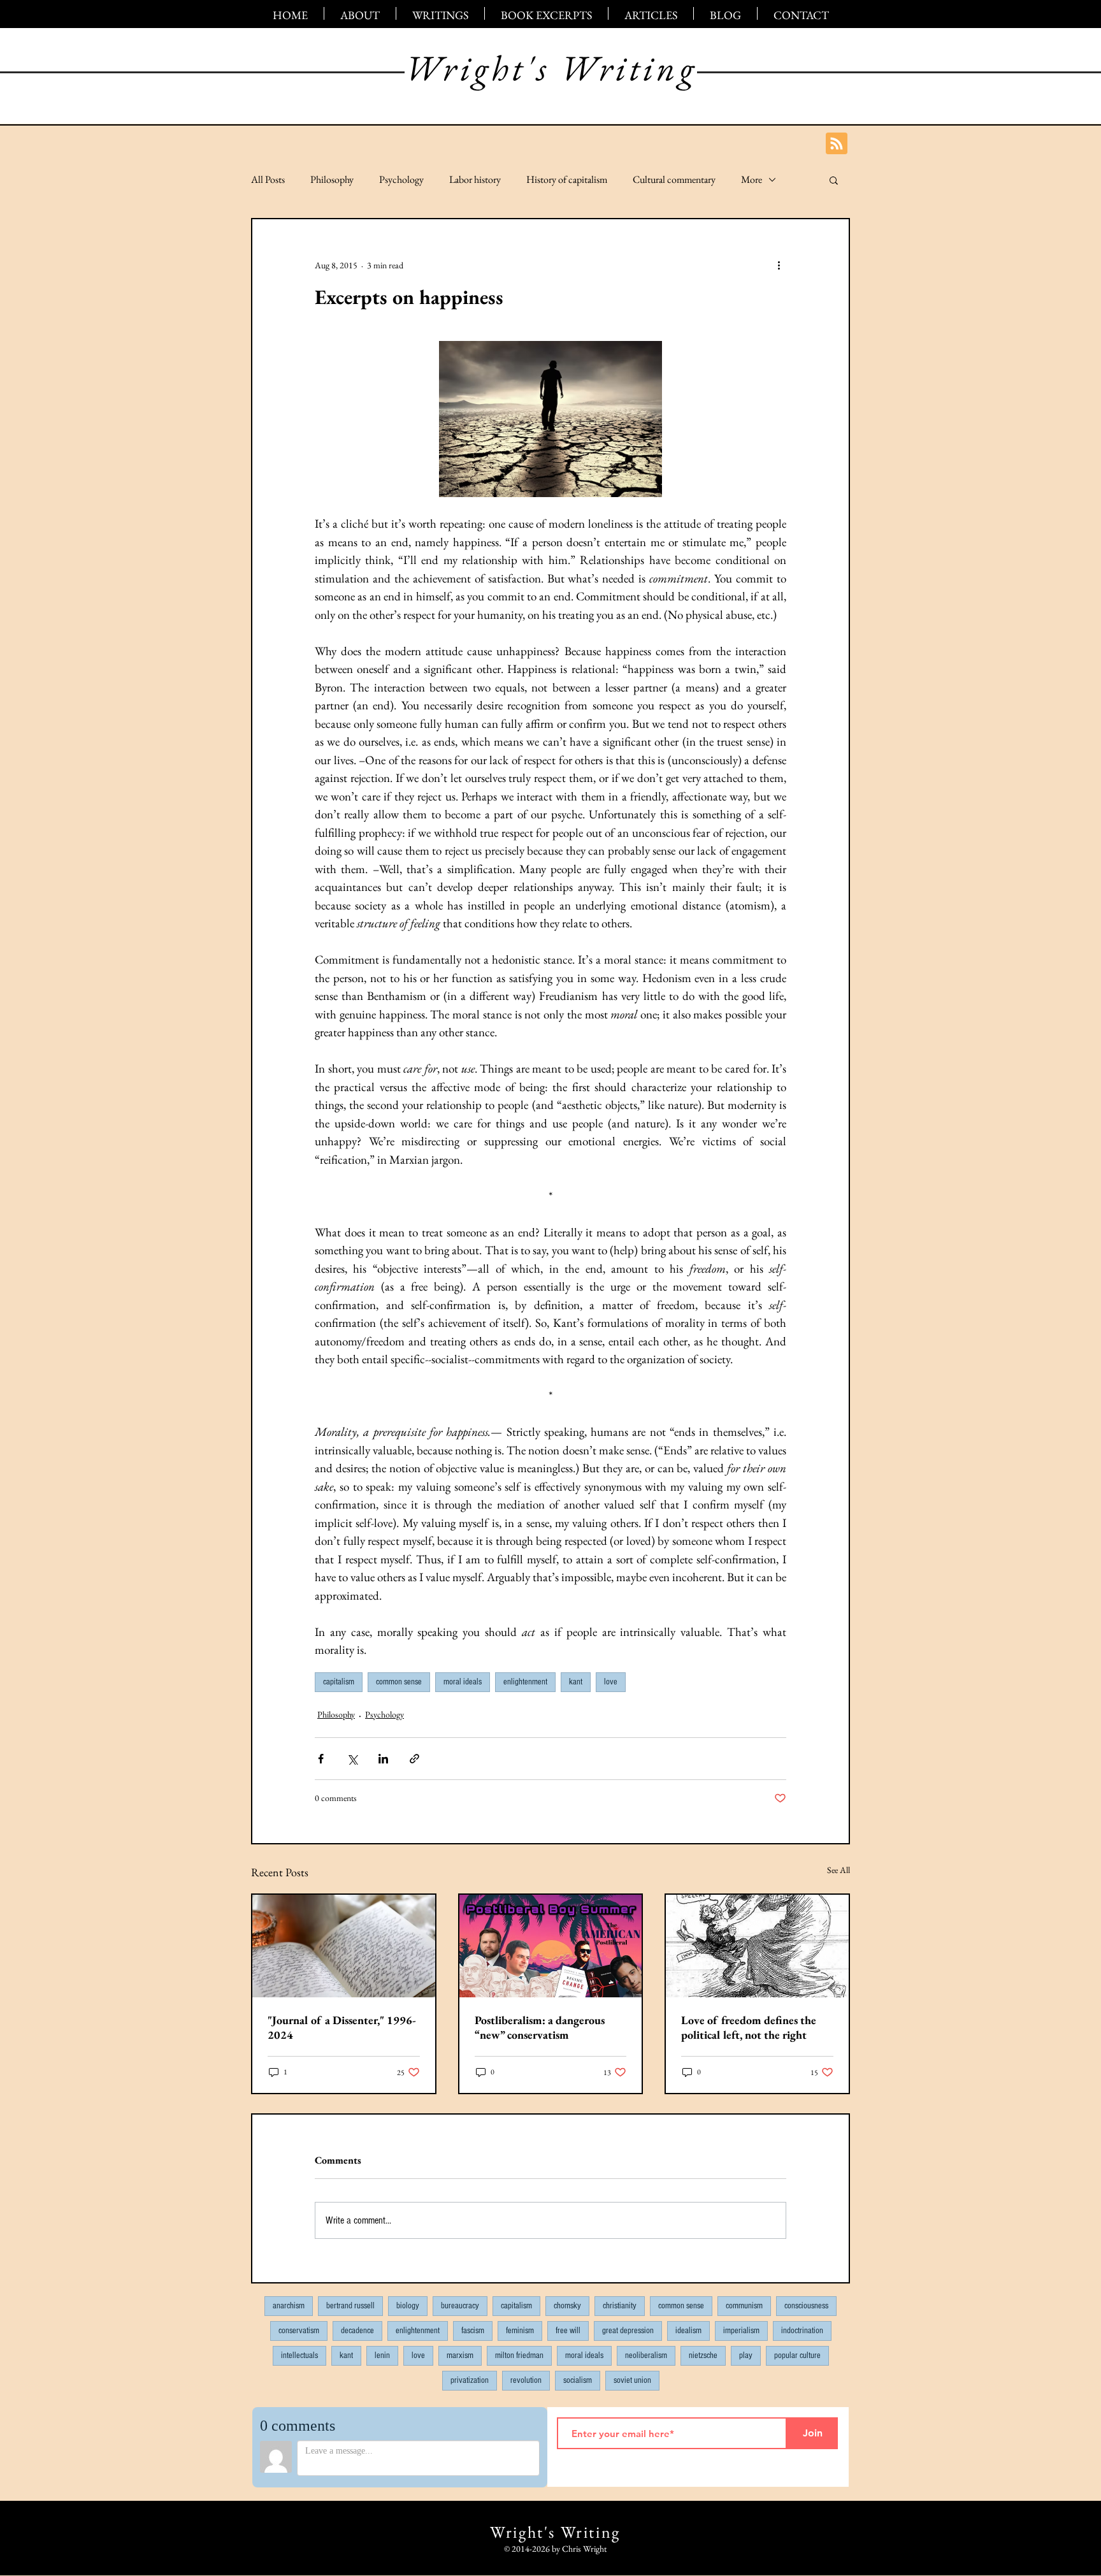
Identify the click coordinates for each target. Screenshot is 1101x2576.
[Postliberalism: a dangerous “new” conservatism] (551, 1946)
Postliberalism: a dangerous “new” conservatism (540, 2027)
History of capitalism (567, 180)
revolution (526, 2380)
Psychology (401, 180)
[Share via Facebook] (321, 1759)
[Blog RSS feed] (837, 144)
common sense (399, 1682)
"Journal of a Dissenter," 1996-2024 (342, 2027)
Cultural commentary (674, 180)
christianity (620, 2306)
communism (744, 2306)
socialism (578, 2380)
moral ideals (463, 1682)
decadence (357, 2331)
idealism (688, 2331)
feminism (520, 2331)
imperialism (741, 2331)
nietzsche (703, 2355)
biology (408, 2306)
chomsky (567, 2306)
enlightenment (525, 1682)
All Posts (268, 180)
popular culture (797, 2355)
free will (568, 2331)
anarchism (289, 2306)
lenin (382, 2355)
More (752, 180)
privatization (470, 2380)
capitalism (339, 1682)
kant (576, 1682)
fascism (473, 2331)
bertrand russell (350, 2306)
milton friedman (519, 2355)
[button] (834, 180)
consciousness (806, 2306)
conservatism (299, 2331)
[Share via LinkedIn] (383, 1759)
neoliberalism (646, 2355)
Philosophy (332, 180)
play (746, 2355)
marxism (460, 2355)
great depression (628, 2331)
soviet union (632, 2380)
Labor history (475, 180)
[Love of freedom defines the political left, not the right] (757, 1946)
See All (838, 1870)
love (611, 1682)
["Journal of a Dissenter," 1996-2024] (344, 1946)
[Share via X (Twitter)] (352, 1759)
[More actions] (779, 265)
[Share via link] (414, 1759)
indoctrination (802, 2331)
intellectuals (299, 2355)
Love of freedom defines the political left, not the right (749, 2027)
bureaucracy (460, 2306)
